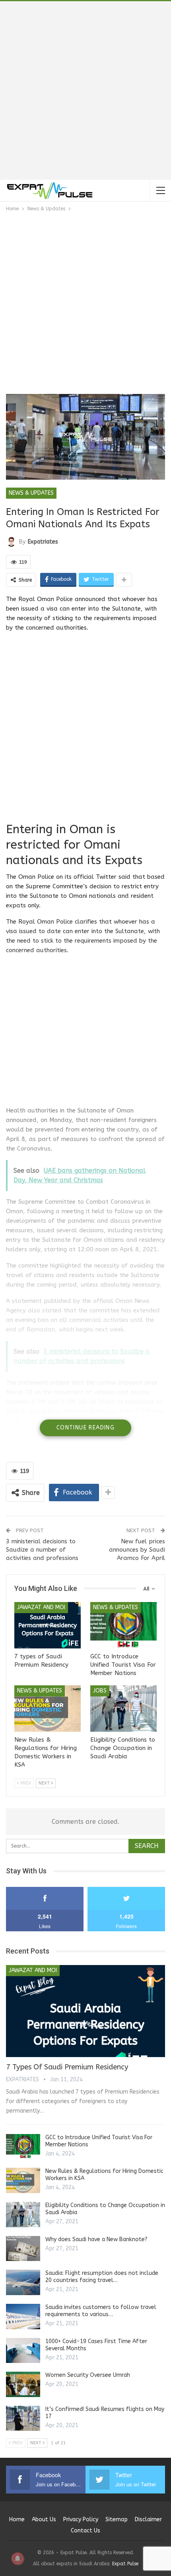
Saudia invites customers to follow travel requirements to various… (101, 2311)
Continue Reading (85, 1428)
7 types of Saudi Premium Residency (67, 2067)
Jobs (100, 1691)
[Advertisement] (85, 90)
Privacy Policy (81, 2519)
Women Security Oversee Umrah (88, 2375)
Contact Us (85, 2531)
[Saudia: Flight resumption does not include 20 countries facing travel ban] (23, 2282)
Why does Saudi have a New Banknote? (96, 2239)
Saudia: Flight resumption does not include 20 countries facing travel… (102, 2277)
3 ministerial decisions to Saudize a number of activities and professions (42, 1550)
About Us (44, 2519)
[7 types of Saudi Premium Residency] (48, 1625)
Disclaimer (148, 2519)
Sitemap (117, 2519)
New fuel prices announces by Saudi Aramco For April (137, 1550)
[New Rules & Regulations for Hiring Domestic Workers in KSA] (48, 1709)
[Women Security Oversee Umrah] (23, 2384)
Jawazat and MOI (41, 1607)
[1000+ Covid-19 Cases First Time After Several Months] (23, 2351)
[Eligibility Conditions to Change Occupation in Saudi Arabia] (123, 1709)
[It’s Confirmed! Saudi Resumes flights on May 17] (23, 2418)
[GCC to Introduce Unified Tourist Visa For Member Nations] (123, 1625)
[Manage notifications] (17, 2559)
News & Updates (31, 493)
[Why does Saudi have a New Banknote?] (23, 2249)
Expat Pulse (125, 2564)
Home (17, 2519)
